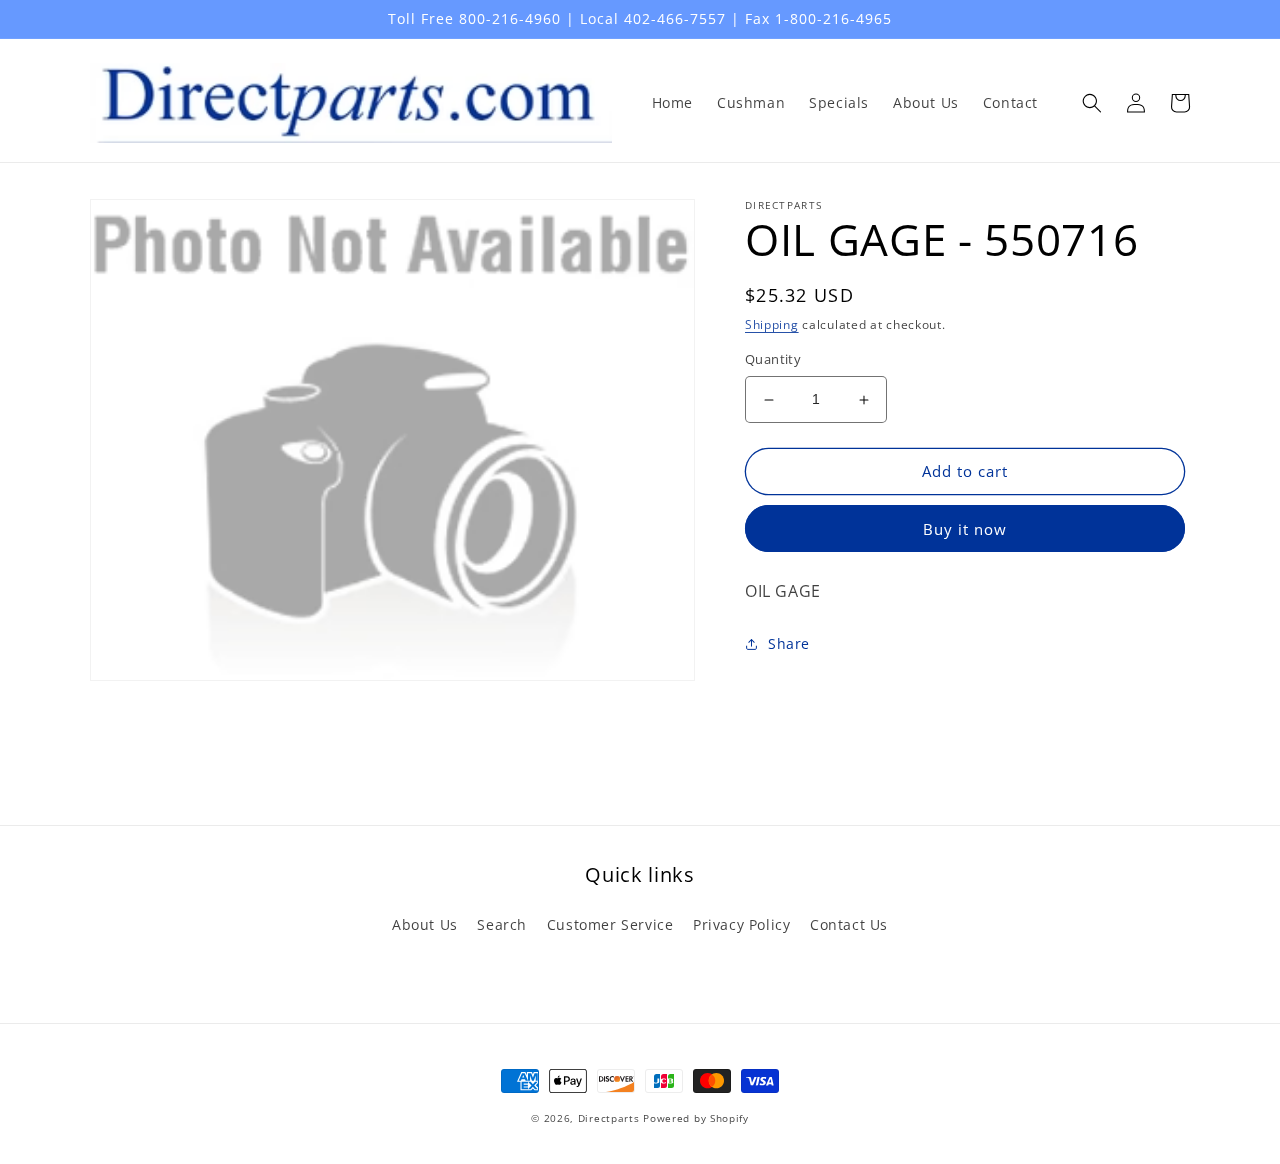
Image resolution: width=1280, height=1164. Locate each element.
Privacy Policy (741, 924)
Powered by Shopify (696, 1118)
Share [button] (789, 643)
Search (502, 924)
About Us (425, 924)
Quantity (773, 360)
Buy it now (965, 529)
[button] (1092, 103)
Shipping (772, 324)
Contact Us (849, 924)
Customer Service (610, 924)
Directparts (609, 1118)
